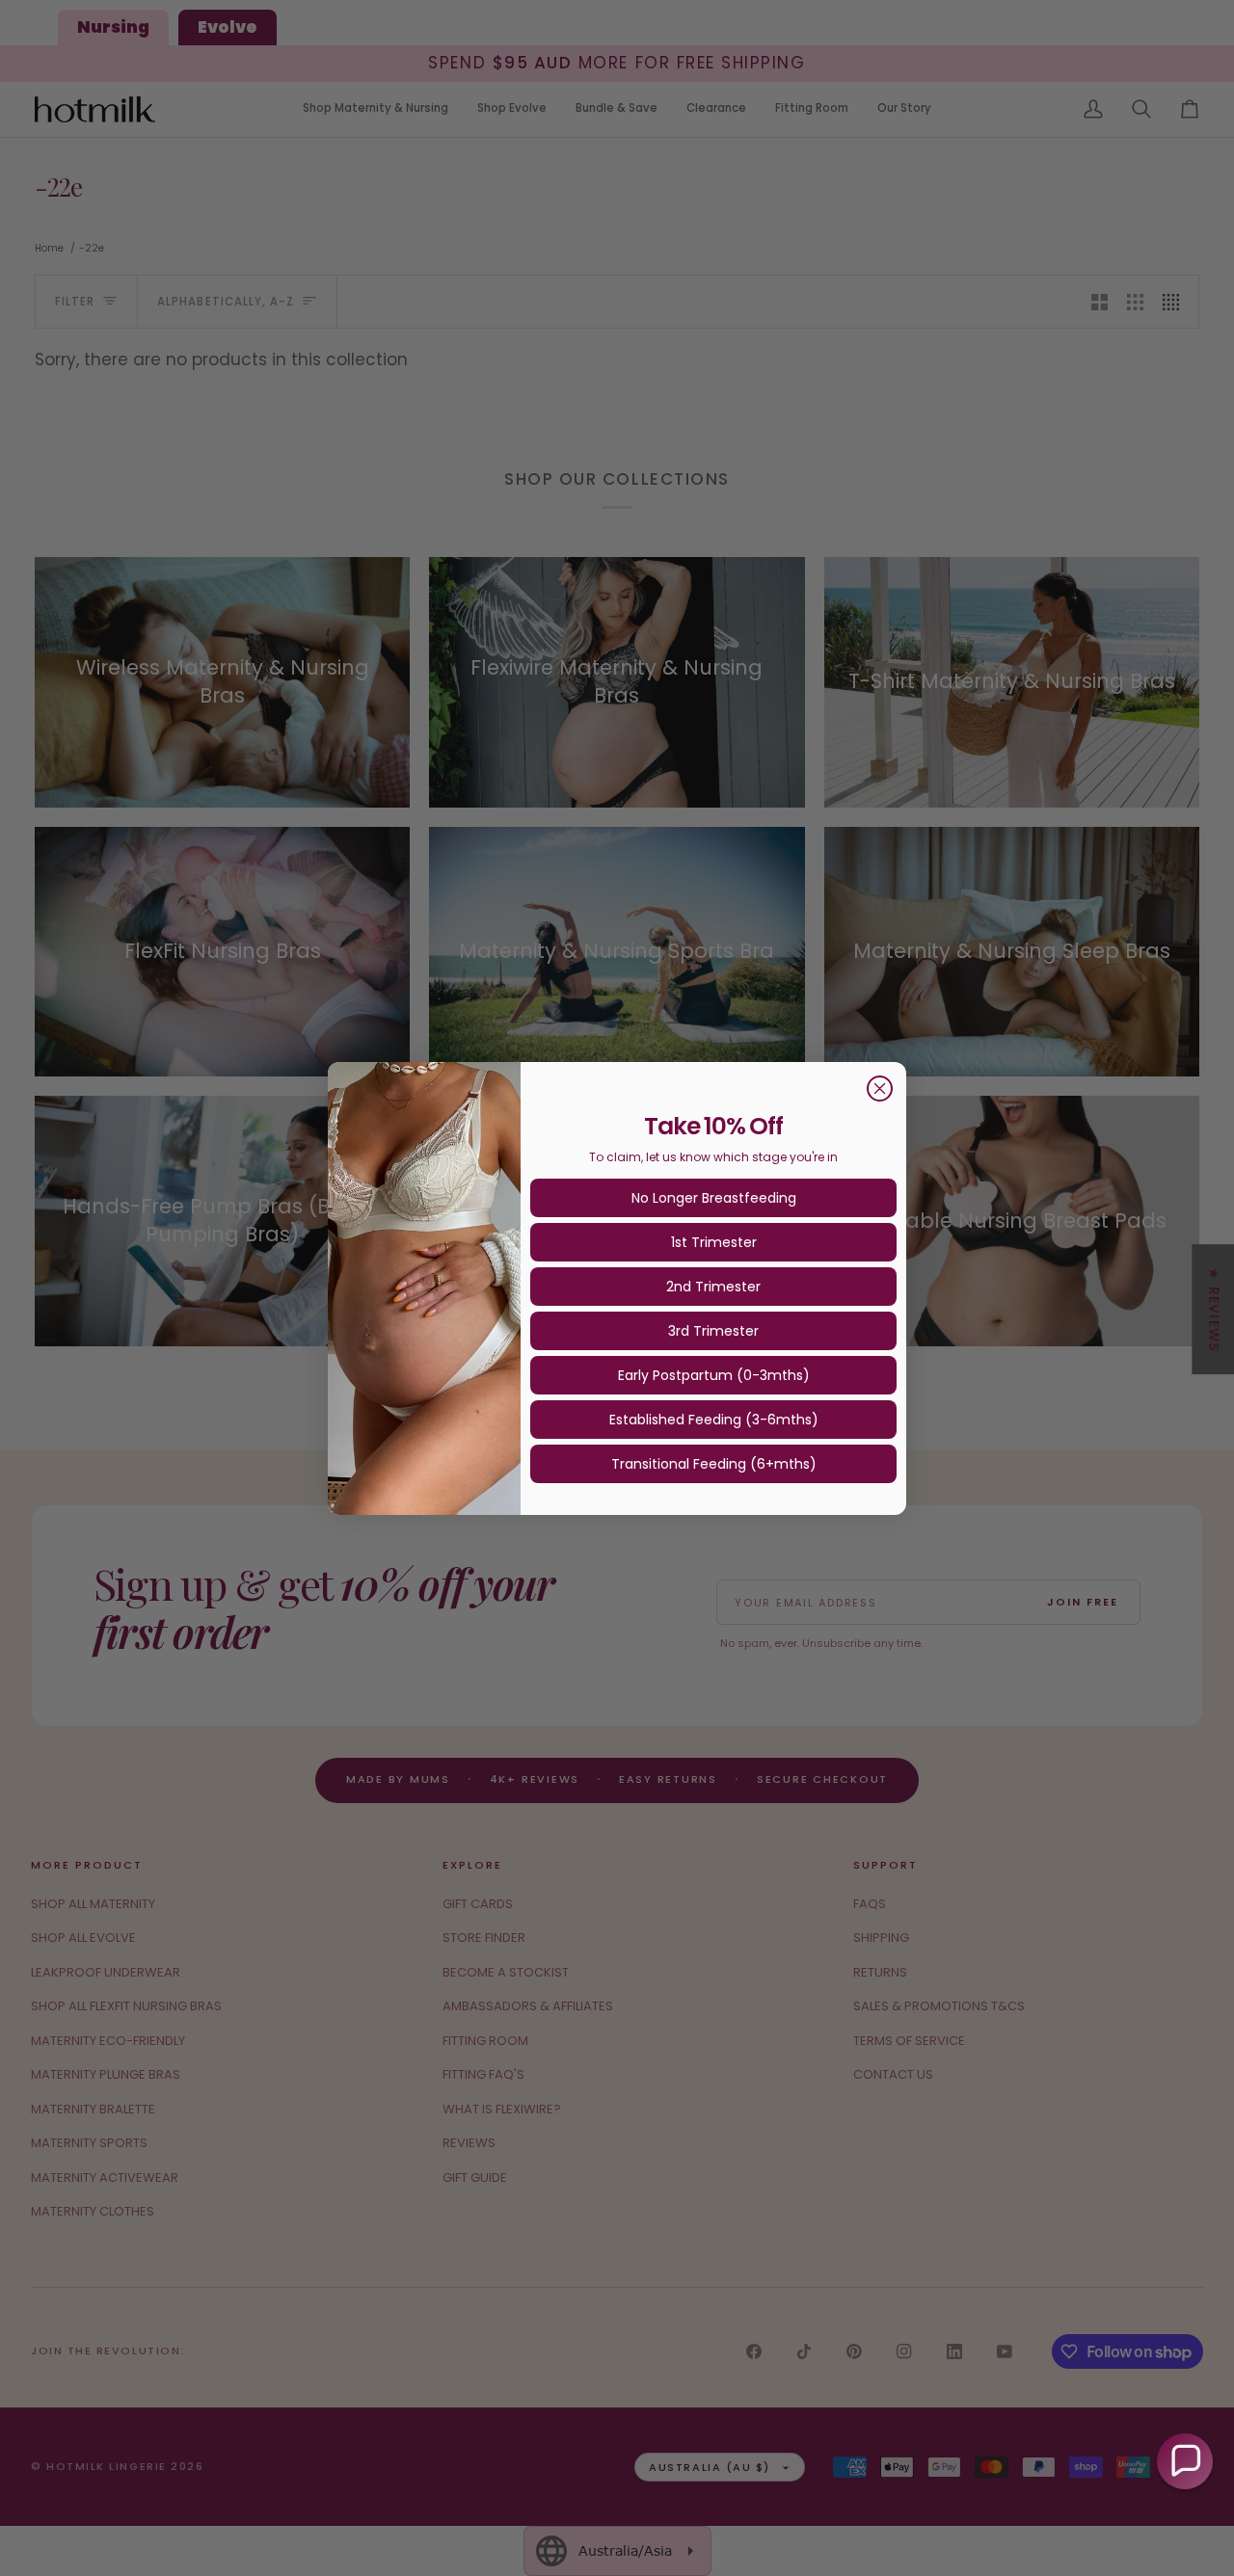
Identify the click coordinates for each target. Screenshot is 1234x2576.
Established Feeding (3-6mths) (714, 1420)
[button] (1185, 2461)
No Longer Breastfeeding (714, 1198)
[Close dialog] (880, 1089)
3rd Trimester (713, 1331)
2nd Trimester (713, 1287)
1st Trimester (714, 1242)
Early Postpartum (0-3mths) (714, 1375)
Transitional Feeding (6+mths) (714, 1464)
